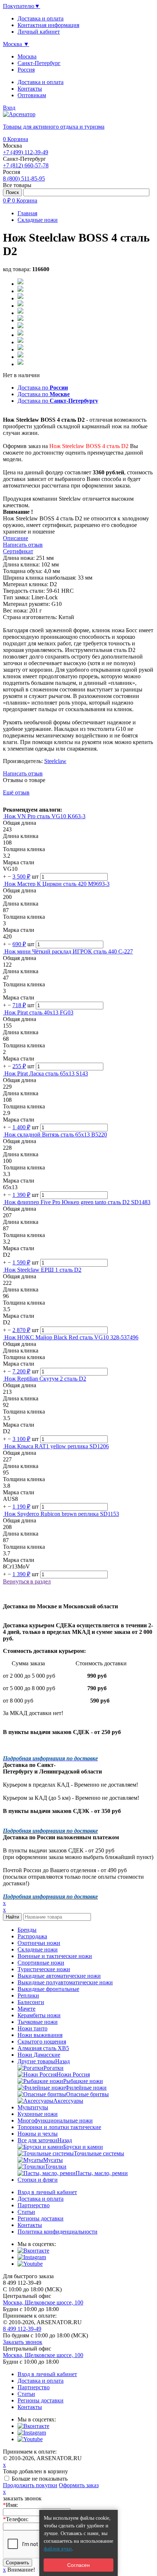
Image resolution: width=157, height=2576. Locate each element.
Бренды (27, 1930)
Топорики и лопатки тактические (59, 2127)
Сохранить (18, 2563)
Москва (27, 56)
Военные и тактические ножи (55, 1956)
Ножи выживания (40, 2035)
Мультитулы (33, 2107)
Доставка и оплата (41, 82)
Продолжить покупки (30, 2485)
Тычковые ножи (38, 2022)
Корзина (16, 139)
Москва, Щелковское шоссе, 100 (43, 2302)
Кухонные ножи (38, 2114)
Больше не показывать (40, 2479)
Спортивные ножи (41, 1963)
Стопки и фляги (38, 2180)
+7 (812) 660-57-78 (26, 165)
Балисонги (31, 2002)
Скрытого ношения (42, 2042)
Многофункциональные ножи (55, 2120)
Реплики (28, 1995)
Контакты (30, 89)
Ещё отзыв (16, 792)
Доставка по (43, 388)
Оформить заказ (79, 2485)
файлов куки (58, 2549)
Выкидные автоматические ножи (59, 1976)
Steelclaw (55, 761)
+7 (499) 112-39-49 (26, 152)
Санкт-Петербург (39, 63)
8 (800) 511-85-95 (24, 179)
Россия (26, 70)
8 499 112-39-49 (22, 2329)
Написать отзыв (23, 773)
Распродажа (32, 1936)
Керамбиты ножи (39, 2015)
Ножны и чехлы (38, 2134)
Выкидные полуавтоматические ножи (65, 1982)
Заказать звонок (23, 2342)
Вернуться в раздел (27, 1581)
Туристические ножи (44, 1969)
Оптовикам (32, 95)
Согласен (78, 2565)
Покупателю (22, 6)
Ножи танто (32, 2028)
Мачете (26, 2009)
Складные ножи (38, 1949)
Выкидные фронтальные (48, 1989)
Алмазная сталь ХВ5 (43, 2048)
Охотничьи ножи (39, 1943)
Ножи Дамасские (39, 2055)
